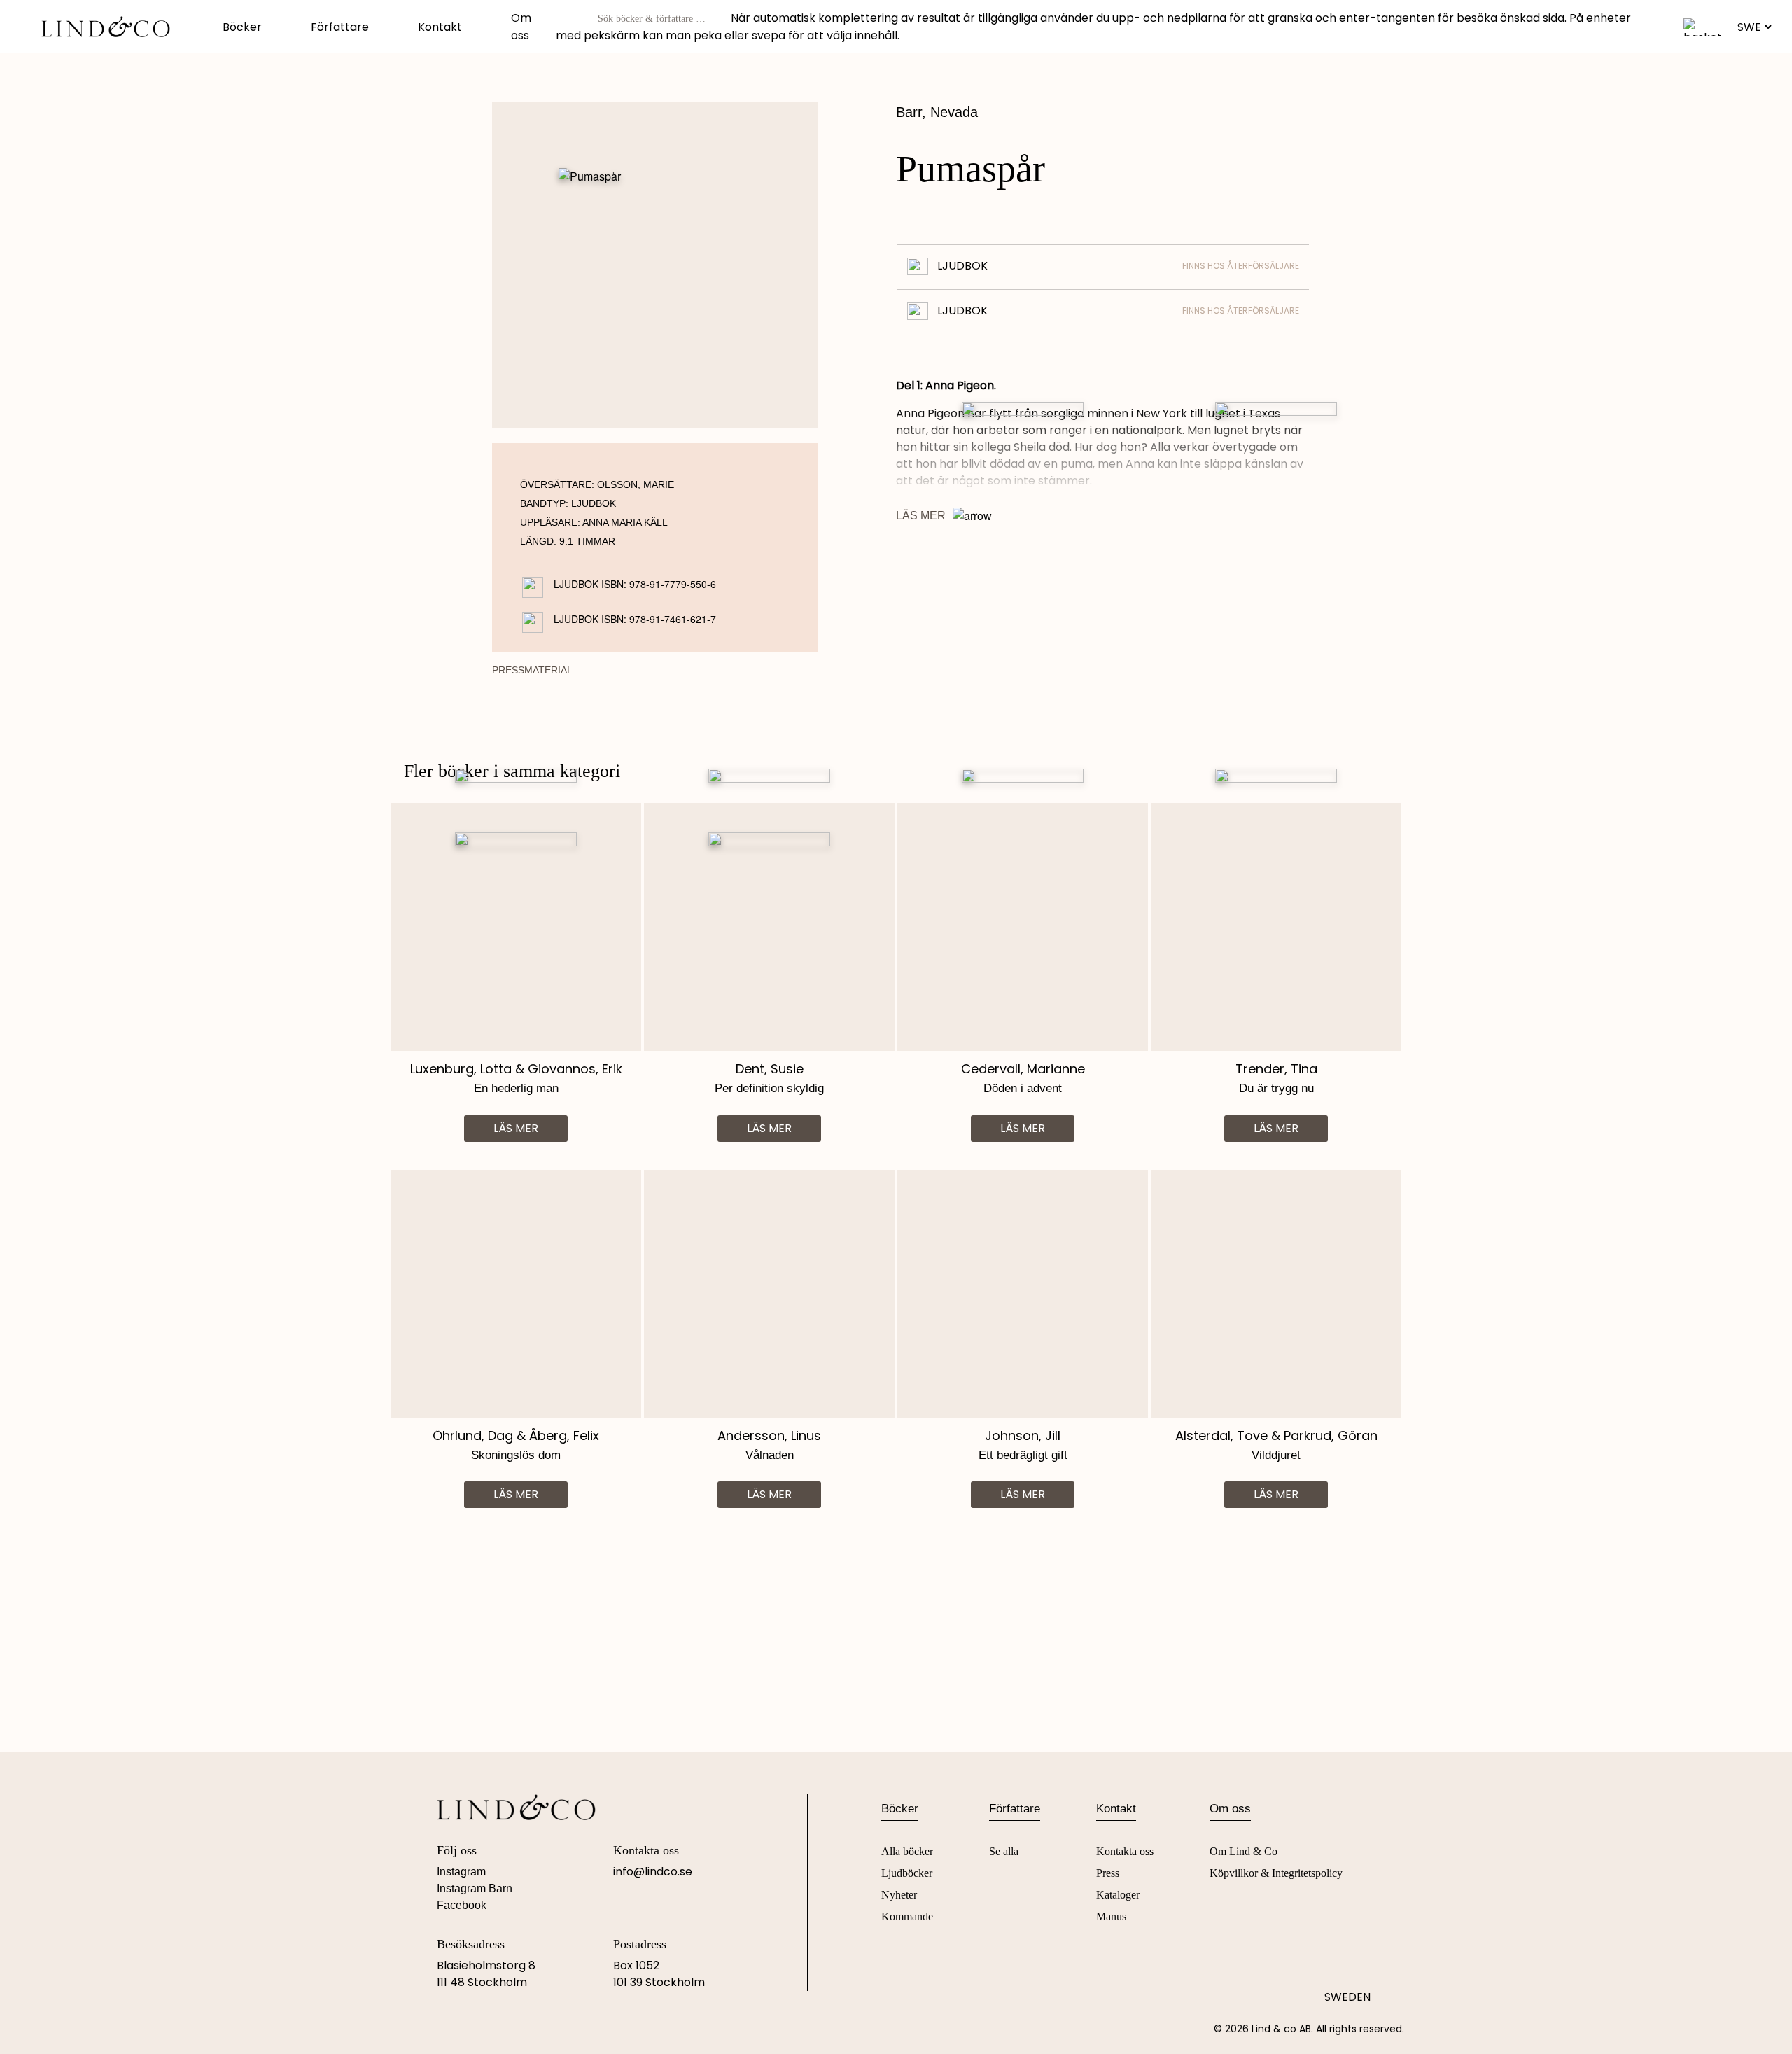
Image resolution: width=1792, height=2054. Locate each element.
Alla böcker (907, 1851)
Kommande (907, 1916)
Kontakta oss (1125, 1851)
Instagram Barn (475, 1888)
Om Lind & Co (1244, 1851)
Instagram (461, 1872)
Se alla (1004, 1851)
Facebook (462, 1905)
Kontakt (440, 27)
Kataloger (1118, 1895)
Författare (340, 27)
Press (1108, 1873)
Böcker (242, 27)
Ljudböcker (907, 1873)
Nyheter (899, 1895)
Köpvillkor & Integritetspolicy (1276, 1873)
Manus (1111, 1916)
